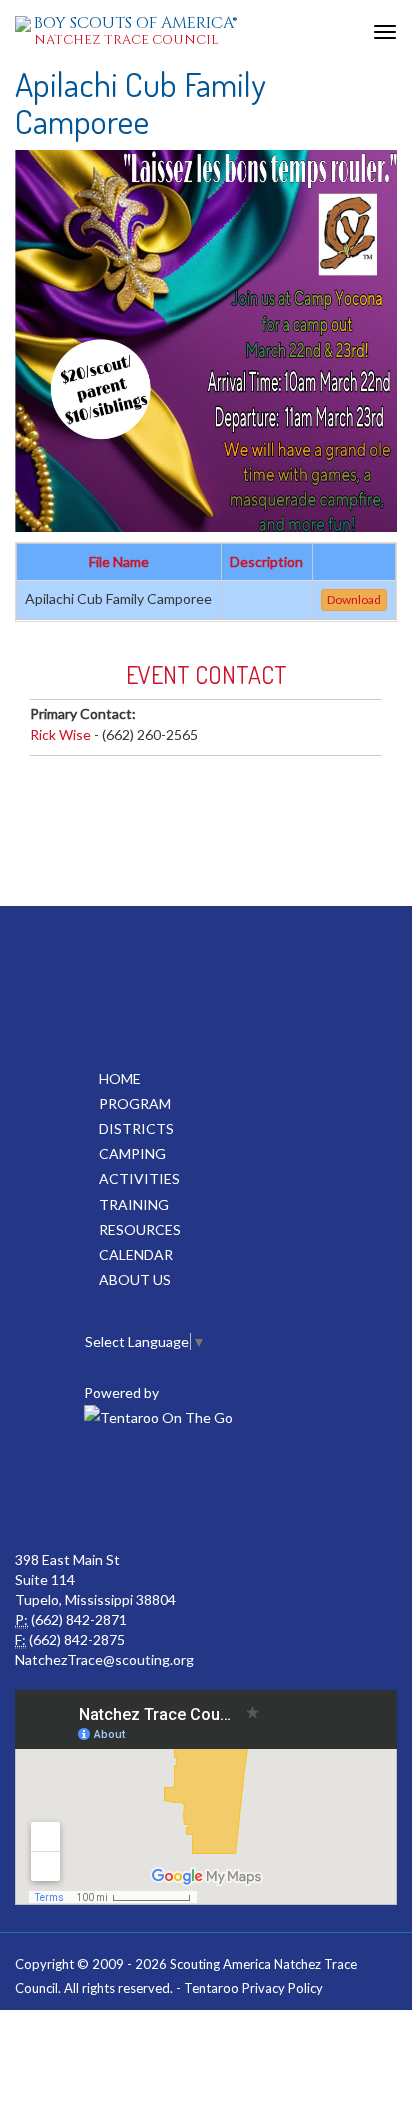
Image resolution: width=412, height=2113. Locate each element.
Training (134, 1204)
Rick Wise (60, 734)
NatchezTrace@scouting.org (104, 1659)
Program (135, 1103)
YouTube (204, 1490)
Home (120, 1078)
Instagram (292, 1490)
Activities (139, 1178)
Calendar (136, 1254)
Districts (136, 1128)
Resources (140, 1229)
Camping (132, 1153)
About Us (135, 1279)
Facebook (116, 1490)
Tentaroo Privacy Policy (253, 1988)
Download (354, 599)
